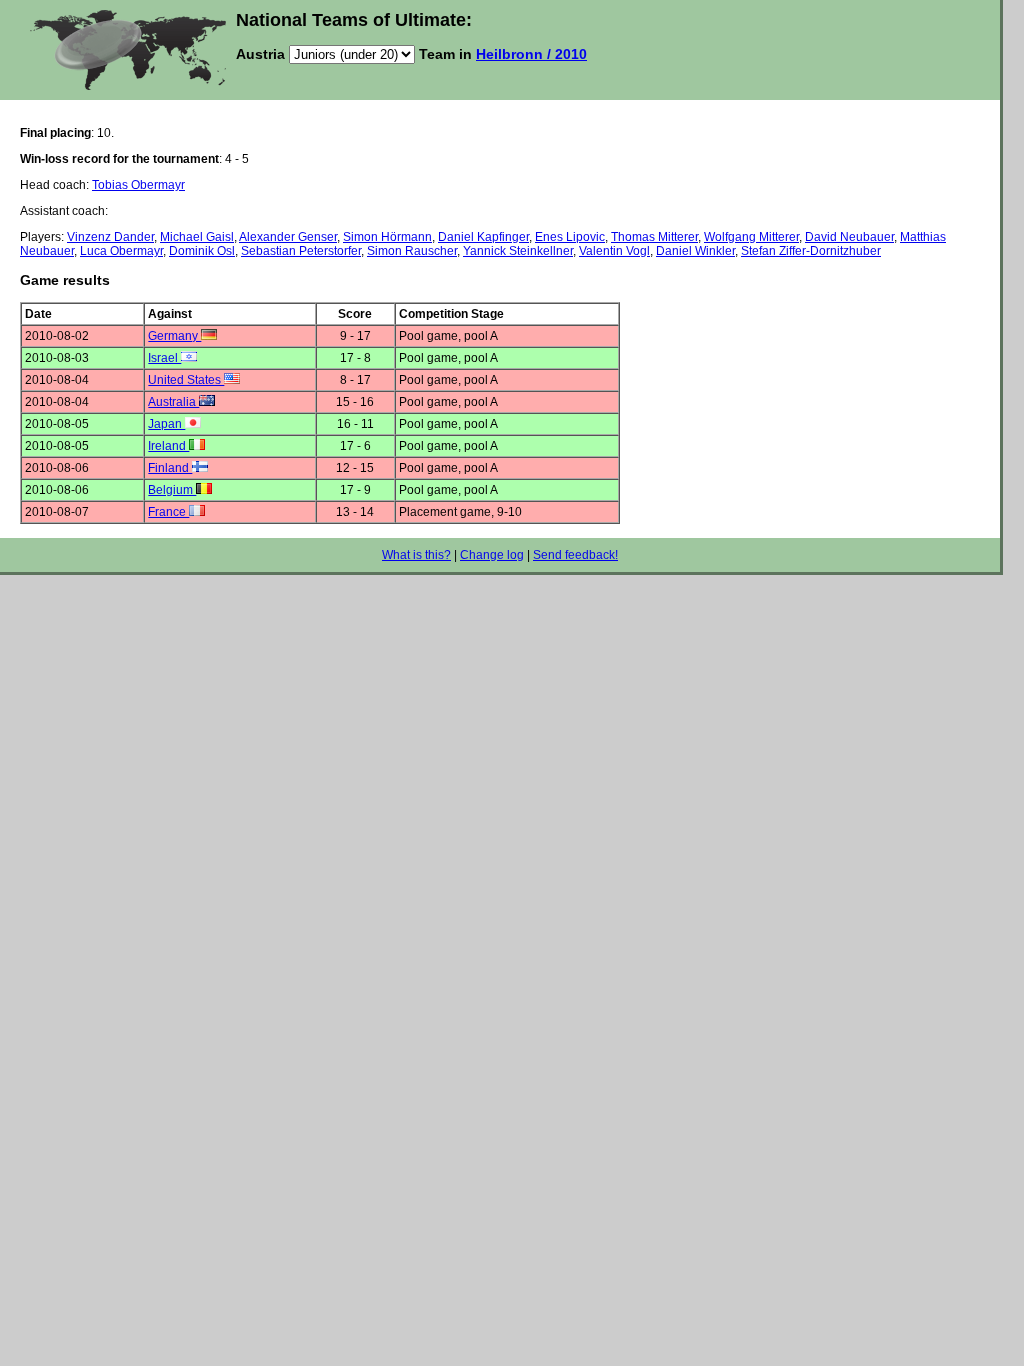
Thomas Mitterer (654, 237)
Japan (166, 424)
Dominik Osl (202, 251)
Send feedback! (575, 555)
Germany (174, 336)
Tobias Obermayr (138, 185)
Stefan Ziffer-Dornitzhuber (811, 251)
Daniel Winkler (695, 251)
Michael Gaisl (197, 237)
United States (186, 380)
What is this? (416, 555)
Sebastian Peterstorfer (301, 251)
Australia (173, 402)
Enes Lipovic (570, 237)
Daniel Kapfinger (483, 237)
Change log (492, 555)
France (168, 512)
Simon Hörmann (387, 237)
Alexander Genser (288, 237)
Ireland (168, 446)
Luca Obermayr (121, 251)
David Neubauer (849, 237)
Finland (170, 468)
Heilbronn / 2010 (531, 54)
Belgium (172, 490)
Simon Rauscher (412, 251)
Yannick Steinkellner (518, 251)
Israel (164, 358)
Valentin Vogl (614, 251)
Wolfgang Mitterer (751, 237)
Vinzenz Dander (110, 237)
